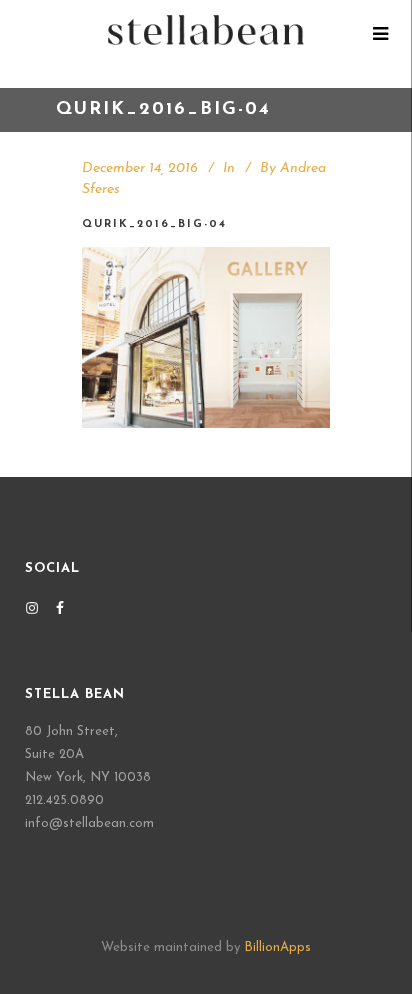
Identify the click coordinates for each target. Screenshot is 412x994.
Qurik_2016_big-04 (154, 224)
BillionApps (277, 947)
